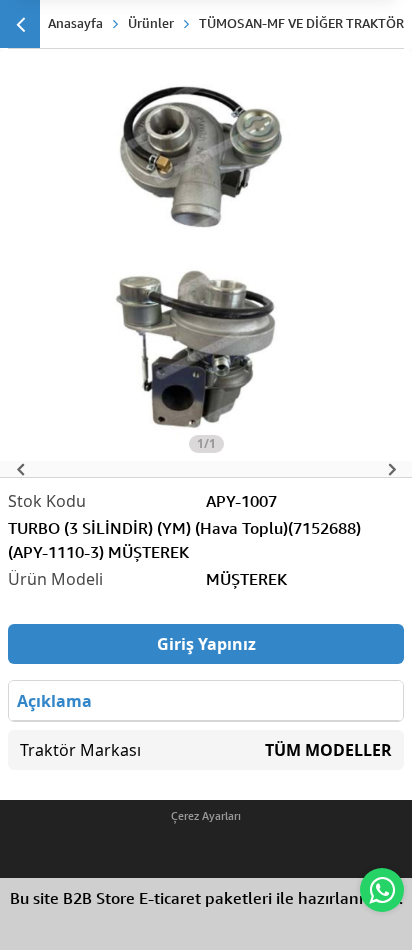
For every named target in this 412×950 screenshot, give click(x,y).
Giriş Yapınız (206, 644)
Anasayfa (75, 23)
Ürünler (151, 23)
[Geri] (20, 24)
